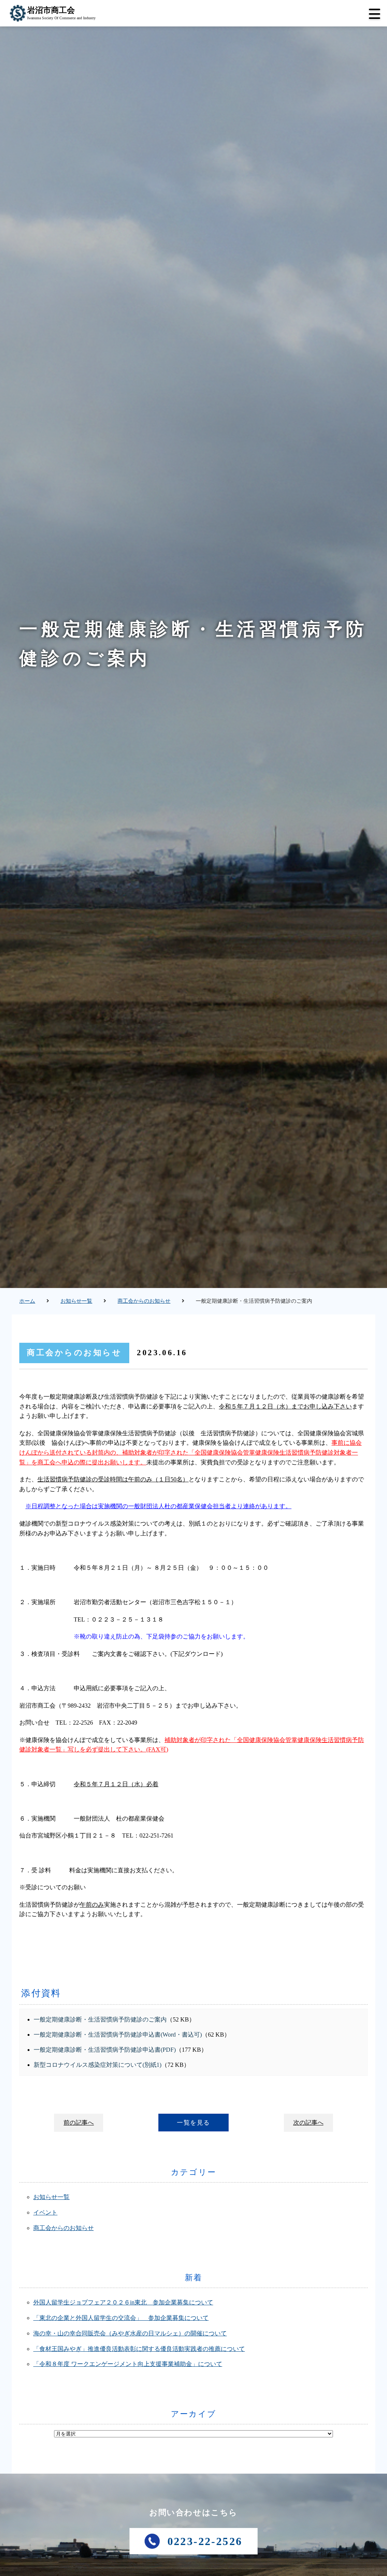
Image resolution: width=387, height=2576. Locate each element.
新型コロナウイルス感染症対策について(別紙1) (98, 2065)
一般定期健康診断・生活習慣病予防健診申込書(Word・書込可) (118, 2035)
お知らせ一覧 (76, 1301)
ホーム (27, 1301)
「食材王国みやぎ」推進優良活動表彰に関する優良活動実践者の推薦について (139, 2349)
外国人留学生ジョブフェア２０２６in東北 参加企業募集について (123, 2302)
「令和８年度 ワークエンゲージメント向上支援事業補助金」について (128, 2364)
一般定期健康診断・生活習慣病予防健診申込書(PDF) (105, 2050)
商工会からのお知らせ (144, 1301)
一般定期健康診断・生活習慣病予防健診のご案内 (100, 2019)
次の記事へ (308, 2123)
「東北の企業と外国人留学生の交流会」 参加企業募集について (121, 2318)
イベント (45, 2212)
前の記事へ (79, 2123)
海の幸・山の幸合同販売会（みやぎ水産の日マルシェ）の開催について (130, 2333)
